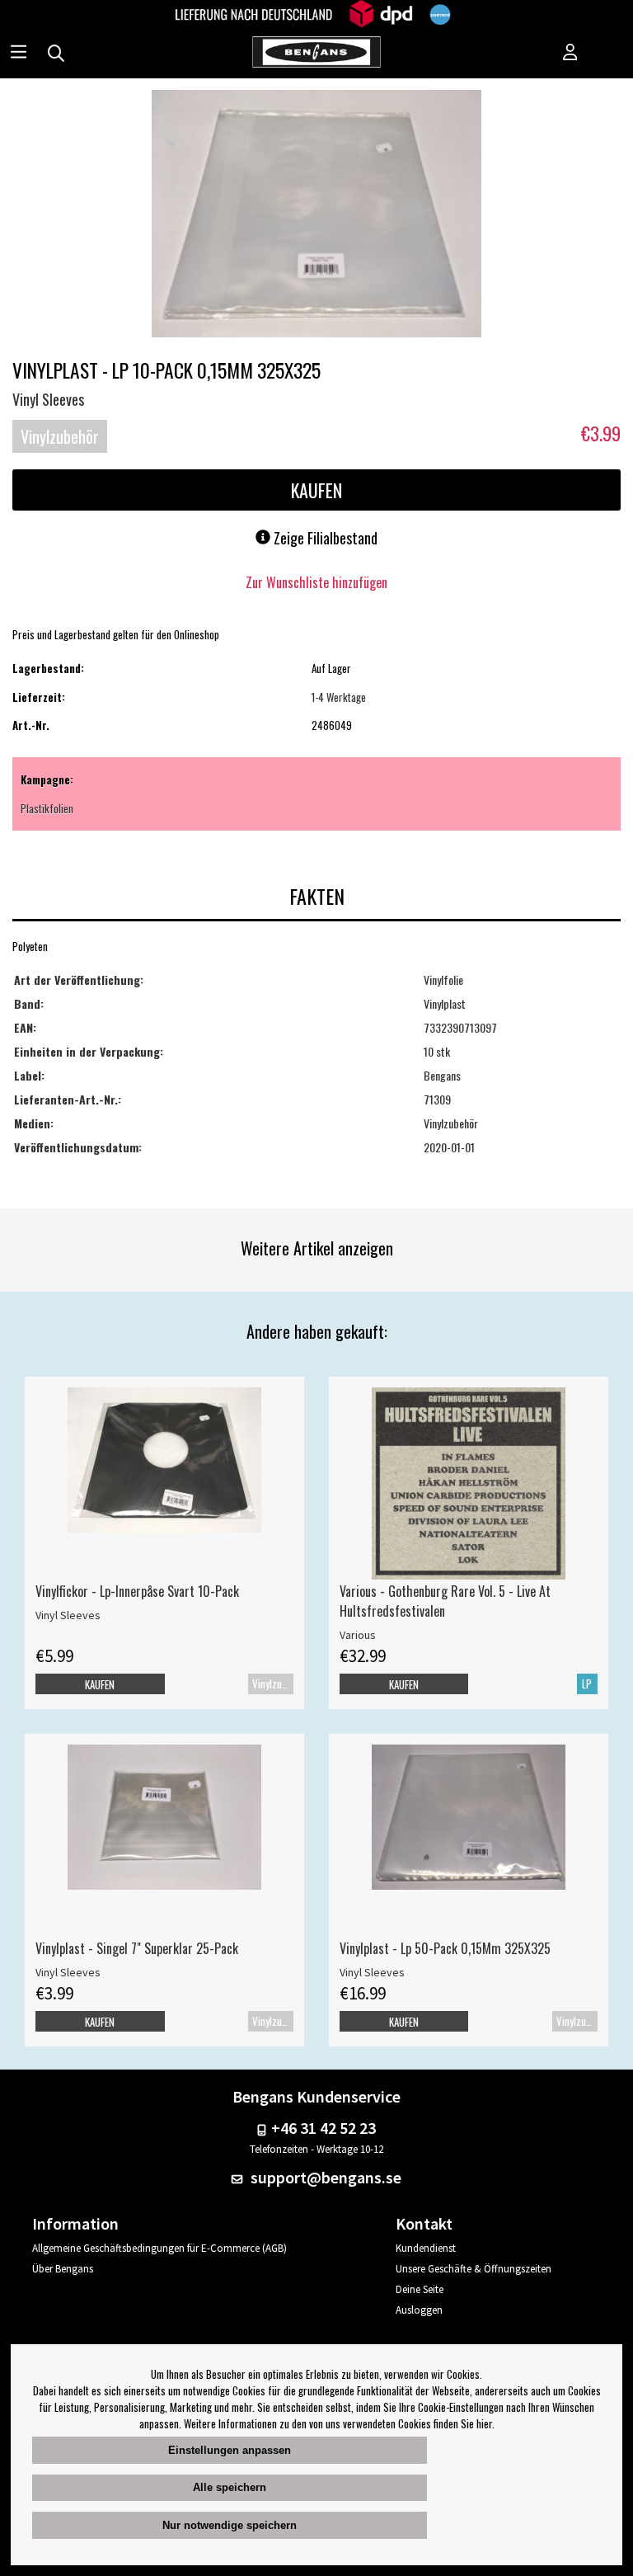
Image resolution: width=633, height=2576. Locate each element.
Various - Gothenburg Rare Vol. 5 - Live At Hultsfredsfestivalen (445, 1601)
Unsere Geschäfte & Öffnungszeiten (474, 2269)
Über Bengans (63, 2269)
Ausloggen (419, 2310)
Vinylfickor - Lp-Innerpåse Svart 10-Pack (137, 1591)
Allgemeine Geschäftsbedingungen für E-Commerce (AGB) (159, 2248)
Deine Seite (420, 2289)
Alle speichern (230, 2487)
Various (358, 1635)
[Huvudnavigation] (19, 54)
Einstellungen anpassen (230, 2450)
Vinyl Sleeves (48, 399)
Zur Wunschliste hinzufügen (316, 582)
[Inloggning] (570, 54)
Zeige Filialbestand (324, 538)
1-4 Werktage (339, 697)
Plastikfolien (47, 808)
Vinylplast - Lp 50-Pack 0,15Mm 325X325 (445, 1948)
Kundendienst (426, 2248)
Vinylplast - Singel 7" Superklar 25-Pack (137, 1948)
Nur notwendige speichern (230, 2525)
